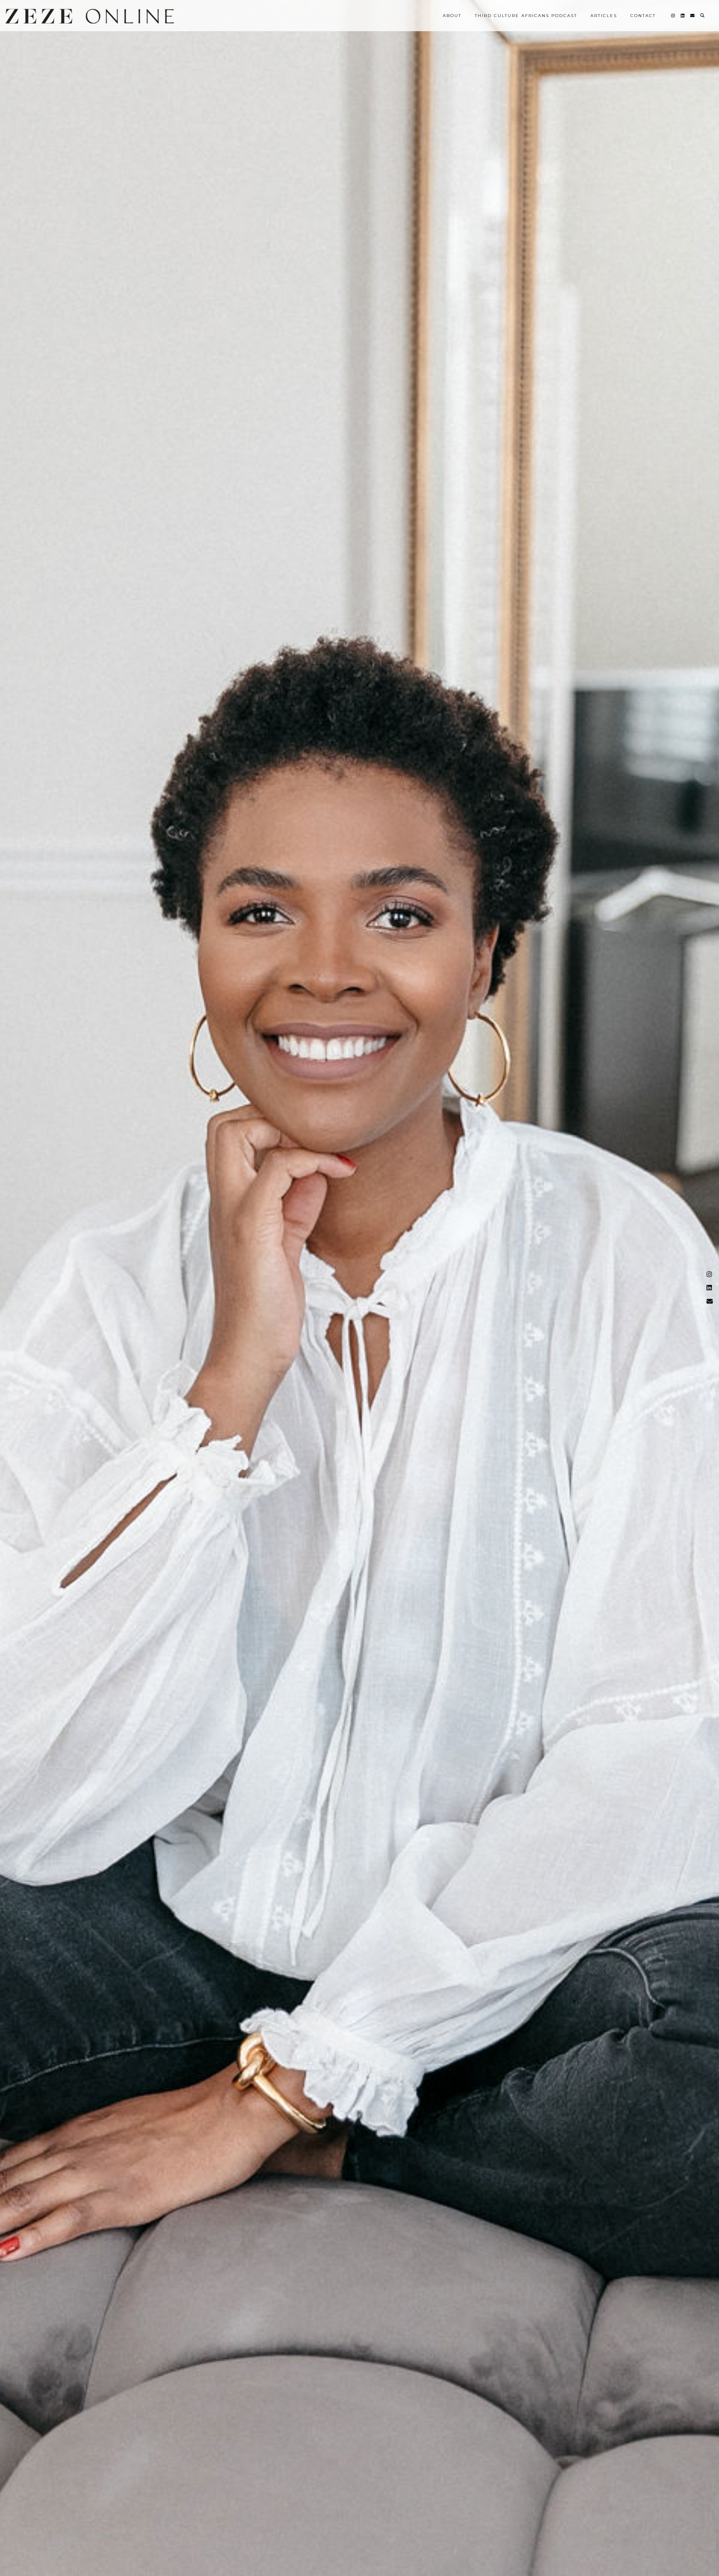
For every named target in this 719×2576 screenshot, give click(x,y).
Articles (604, 16)
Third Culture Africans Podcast (526, 16)
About (452, 16)
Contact (643, 16)
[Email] (693, 16)
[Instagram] (673, 16)
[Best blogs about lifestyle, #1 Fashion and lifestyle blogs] (90, 16)
